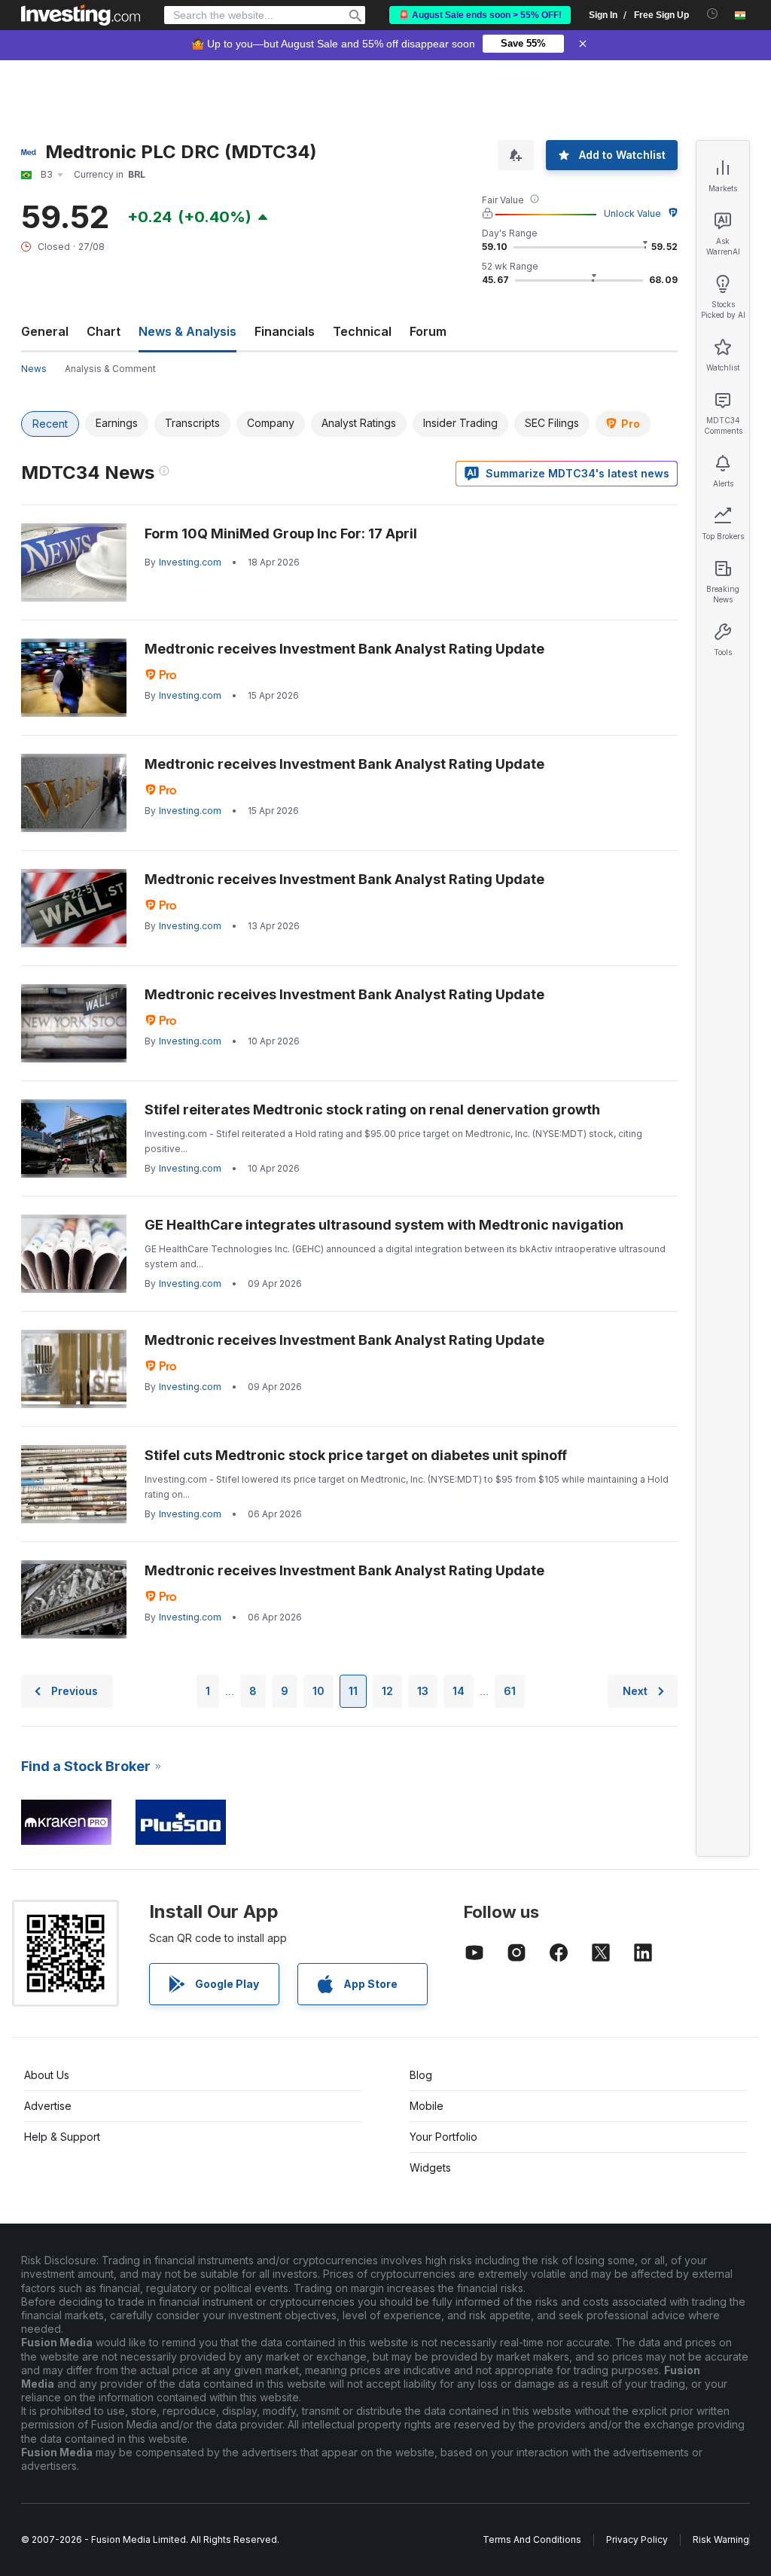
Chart (104, 331)
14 (459, 1691)
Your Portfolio (443, 2137)
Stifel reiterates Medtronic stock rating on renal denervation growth (372, 1110)
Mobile (427, 2106)
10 (318, 1691)
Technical (362, 331)
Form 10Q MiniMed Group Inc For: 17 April (281, 533)
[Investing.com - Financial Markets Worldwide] (81, 15)
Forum (428, 331)
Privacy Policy (637, 2539)
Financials (285, 331)
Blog (421, 2075)
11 (353, 1691)
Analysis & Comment (110, 369)
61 (510, 1691)
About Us (47, 2075)
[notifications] (713, 14)
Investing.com (190, 562)
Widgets (430, 2167)
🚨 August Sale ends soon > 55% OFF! (480, 15)
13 (423, 1691)
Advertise (48, 2106)
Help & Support (62, 2137)
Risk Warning (721, 2539)
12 (387, 1691)
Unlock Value (632, 213)
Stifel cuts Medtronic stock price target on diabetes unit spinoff (356, 1455)
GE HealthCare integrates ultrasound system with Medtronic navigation (384, 1225)
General (45, 331)
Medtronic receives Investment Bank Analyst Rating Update (344, 649)
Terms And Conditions (532, 2539)
